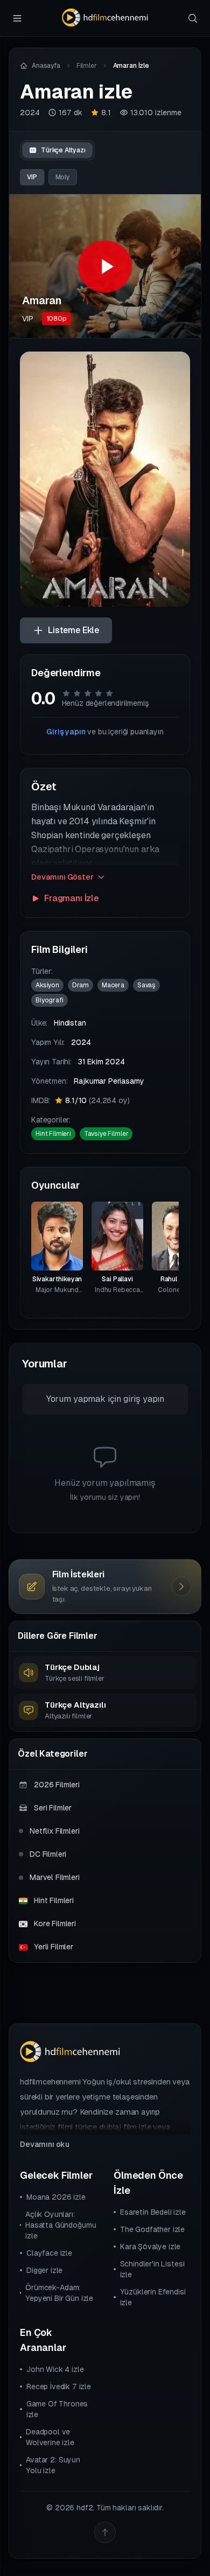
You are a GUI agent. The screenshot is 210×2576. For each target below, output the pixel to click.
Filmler (87, 66)
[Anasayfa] (105, 18)
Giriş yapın (66, 732)
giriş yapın (144, 1399)
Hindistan (70, 1023)
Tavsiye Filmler (106, 1134)
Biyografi (50, 1000)
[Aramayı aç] (193, 18)
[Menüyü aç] (17, 18)
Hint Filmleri (53, 1134)
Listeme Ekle (73, 630)
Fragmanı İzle (71, 898)
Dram (80, 985)
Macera (113, 985)
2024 (30, 113)
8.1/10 (97, 1100)
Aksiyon (47, 985)
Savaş (146, 985)
